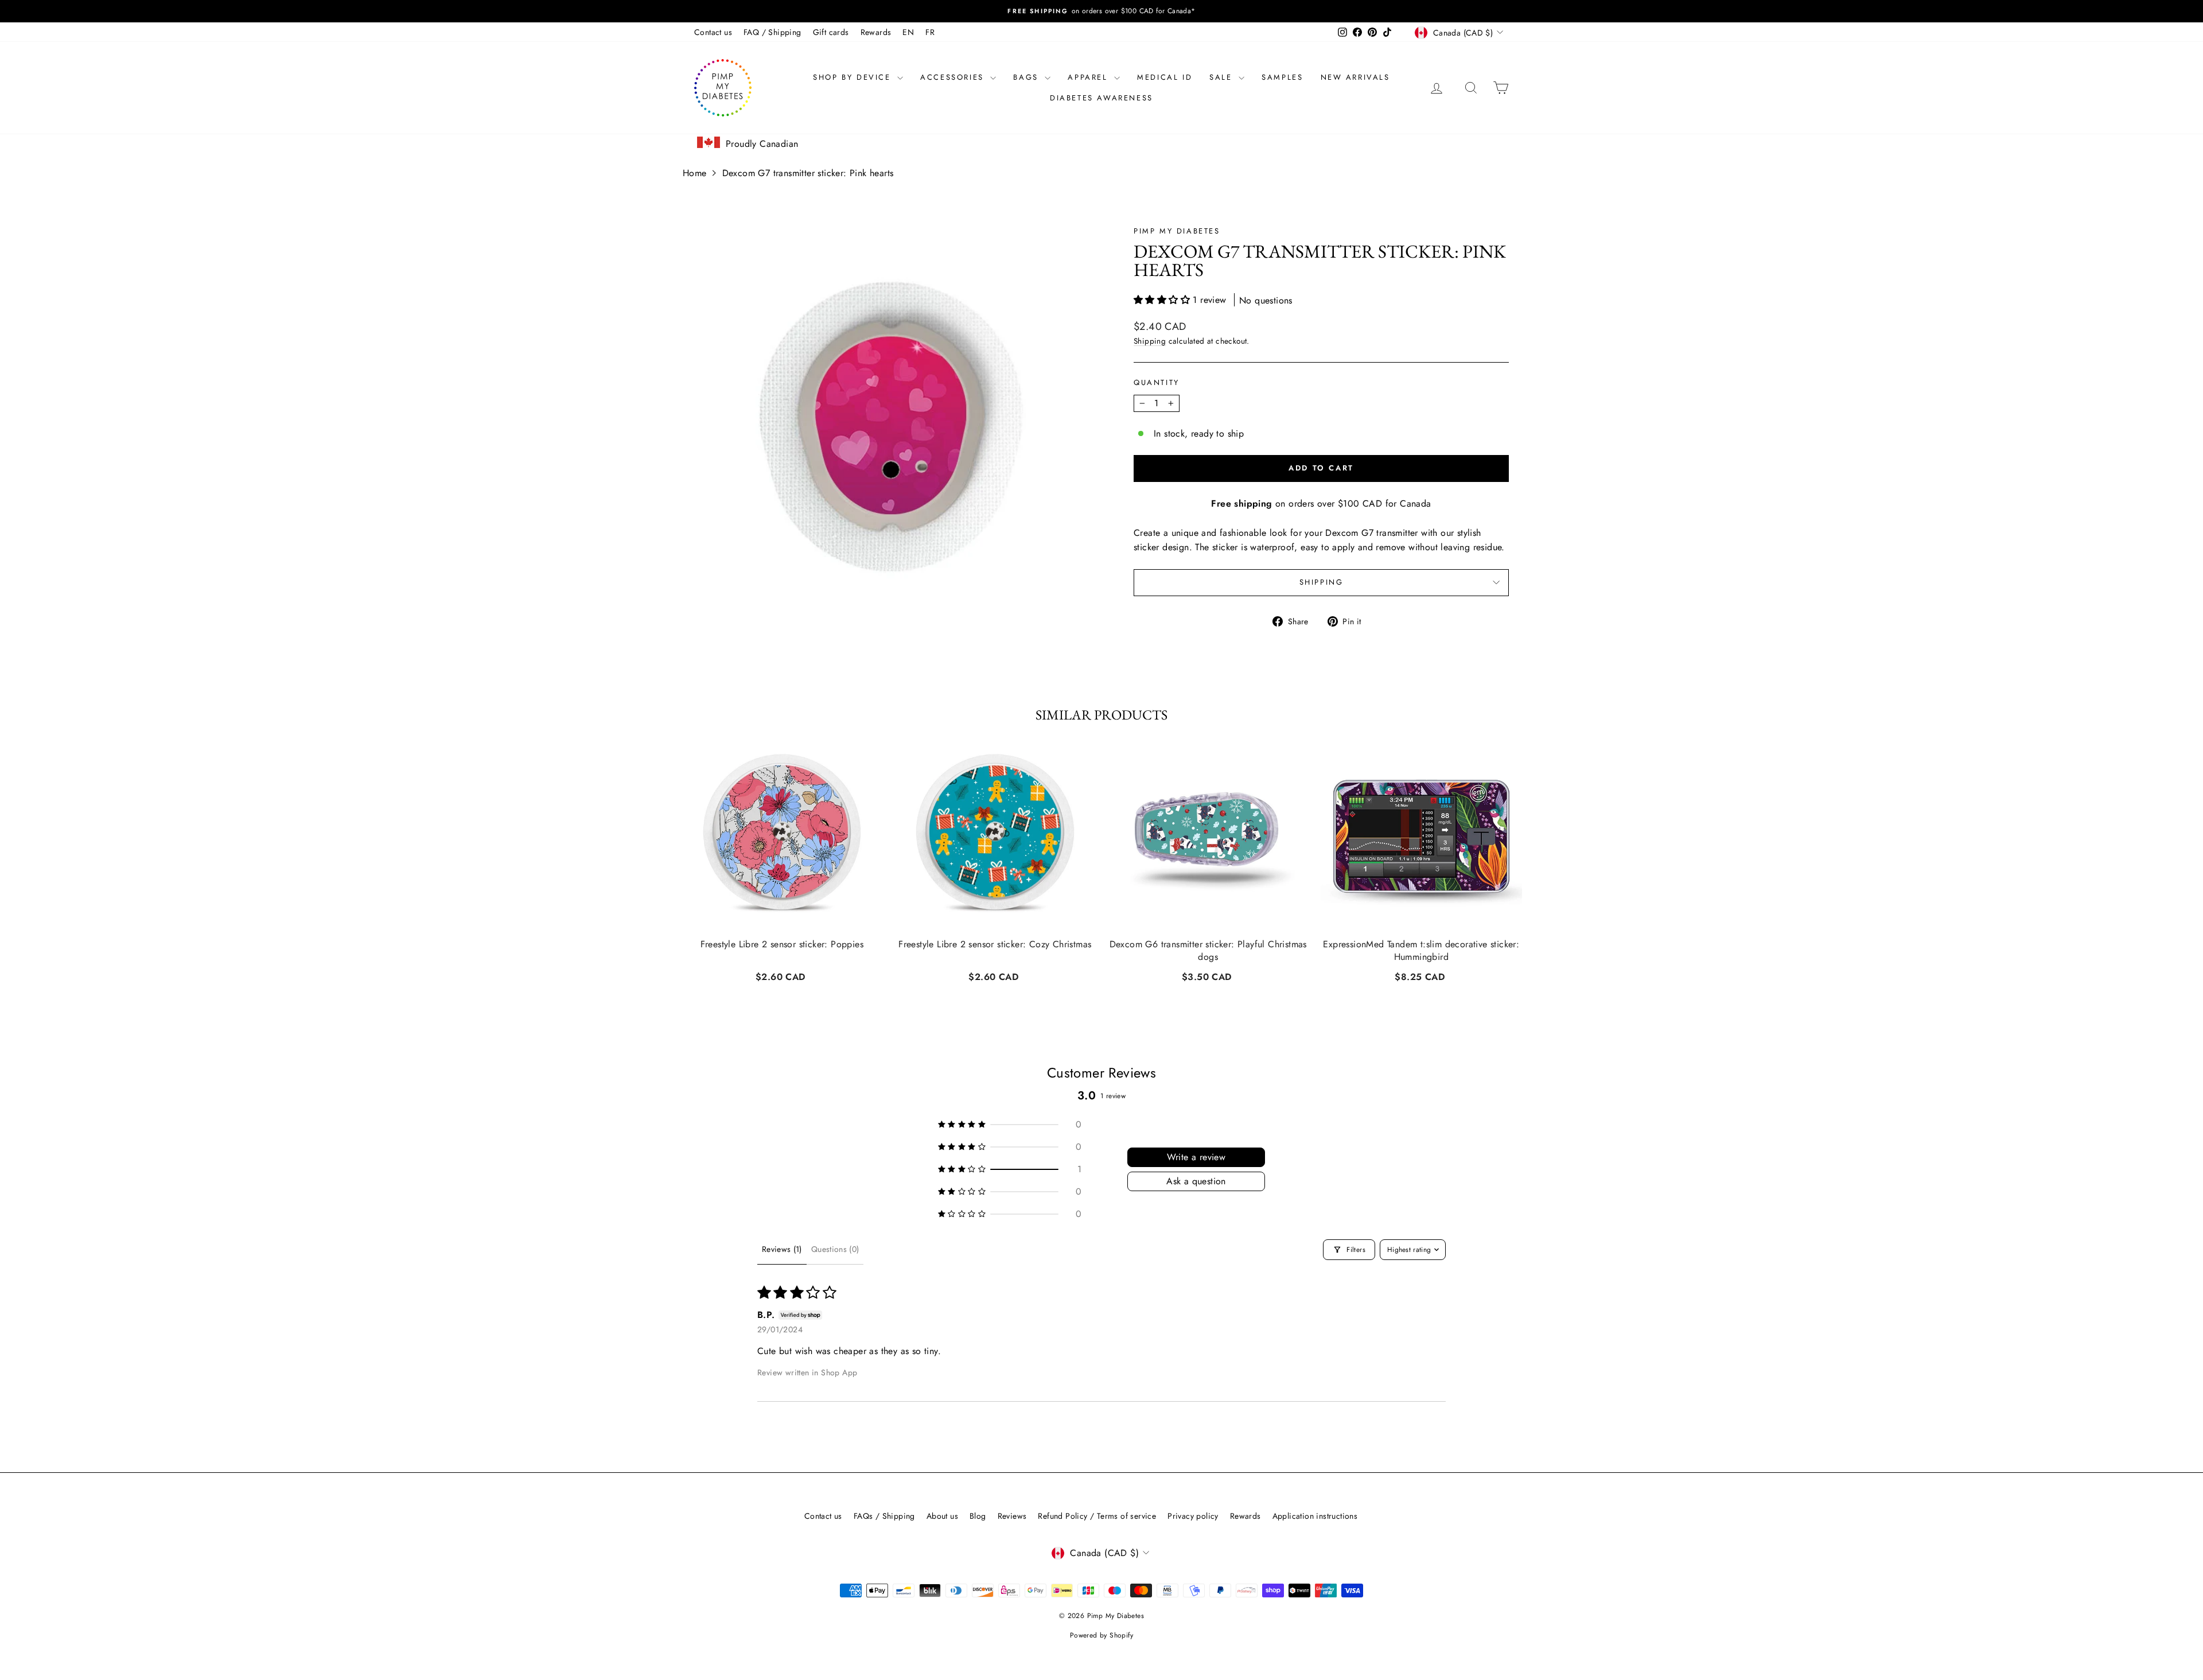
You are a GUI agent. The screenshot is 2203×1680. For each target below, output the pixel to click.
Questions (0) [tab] (835, 1249)
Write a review (1196, 1157)
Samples (1282, 77)
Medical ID (1165, 77)
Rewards (876, 32)
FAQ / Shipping (772, 32)
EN (908, 32)
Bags (1027, 77)
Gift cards (831, 32)
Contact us (713, 32)
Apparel (1089, 77)
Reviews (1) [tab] (782, 1249)
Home (695, 173)
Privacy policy (1193, 1516)
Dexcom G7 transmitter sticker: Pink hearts (808, 173)
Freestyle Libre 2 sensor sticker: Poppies (782, 944)
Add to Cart (782, 975)
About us (942, 1516)
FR (930, 32)
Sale (1223, 77)
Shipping (1150, 341)
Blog (978, 1516)
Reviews (1012, 1516)
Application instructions (1315, 1516)
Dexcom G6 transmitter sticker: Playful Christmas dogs (1208, 951)
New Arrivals (1355, 77)
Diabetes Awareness (1101, 98)
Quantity (1157, 382)
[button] (1163, 300)
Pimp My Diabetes (1177, 231)
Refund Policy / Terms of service (1097, 1516)
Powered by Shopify (1101, 1635)
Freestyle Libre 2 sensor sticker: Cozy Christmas (995, 944)
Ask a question (1196, 1181)
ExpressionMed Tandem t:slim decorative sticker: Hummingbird (1421, 951)
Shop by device (854, 77)
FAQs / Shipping (884, 1516)
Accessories (954, 77)
